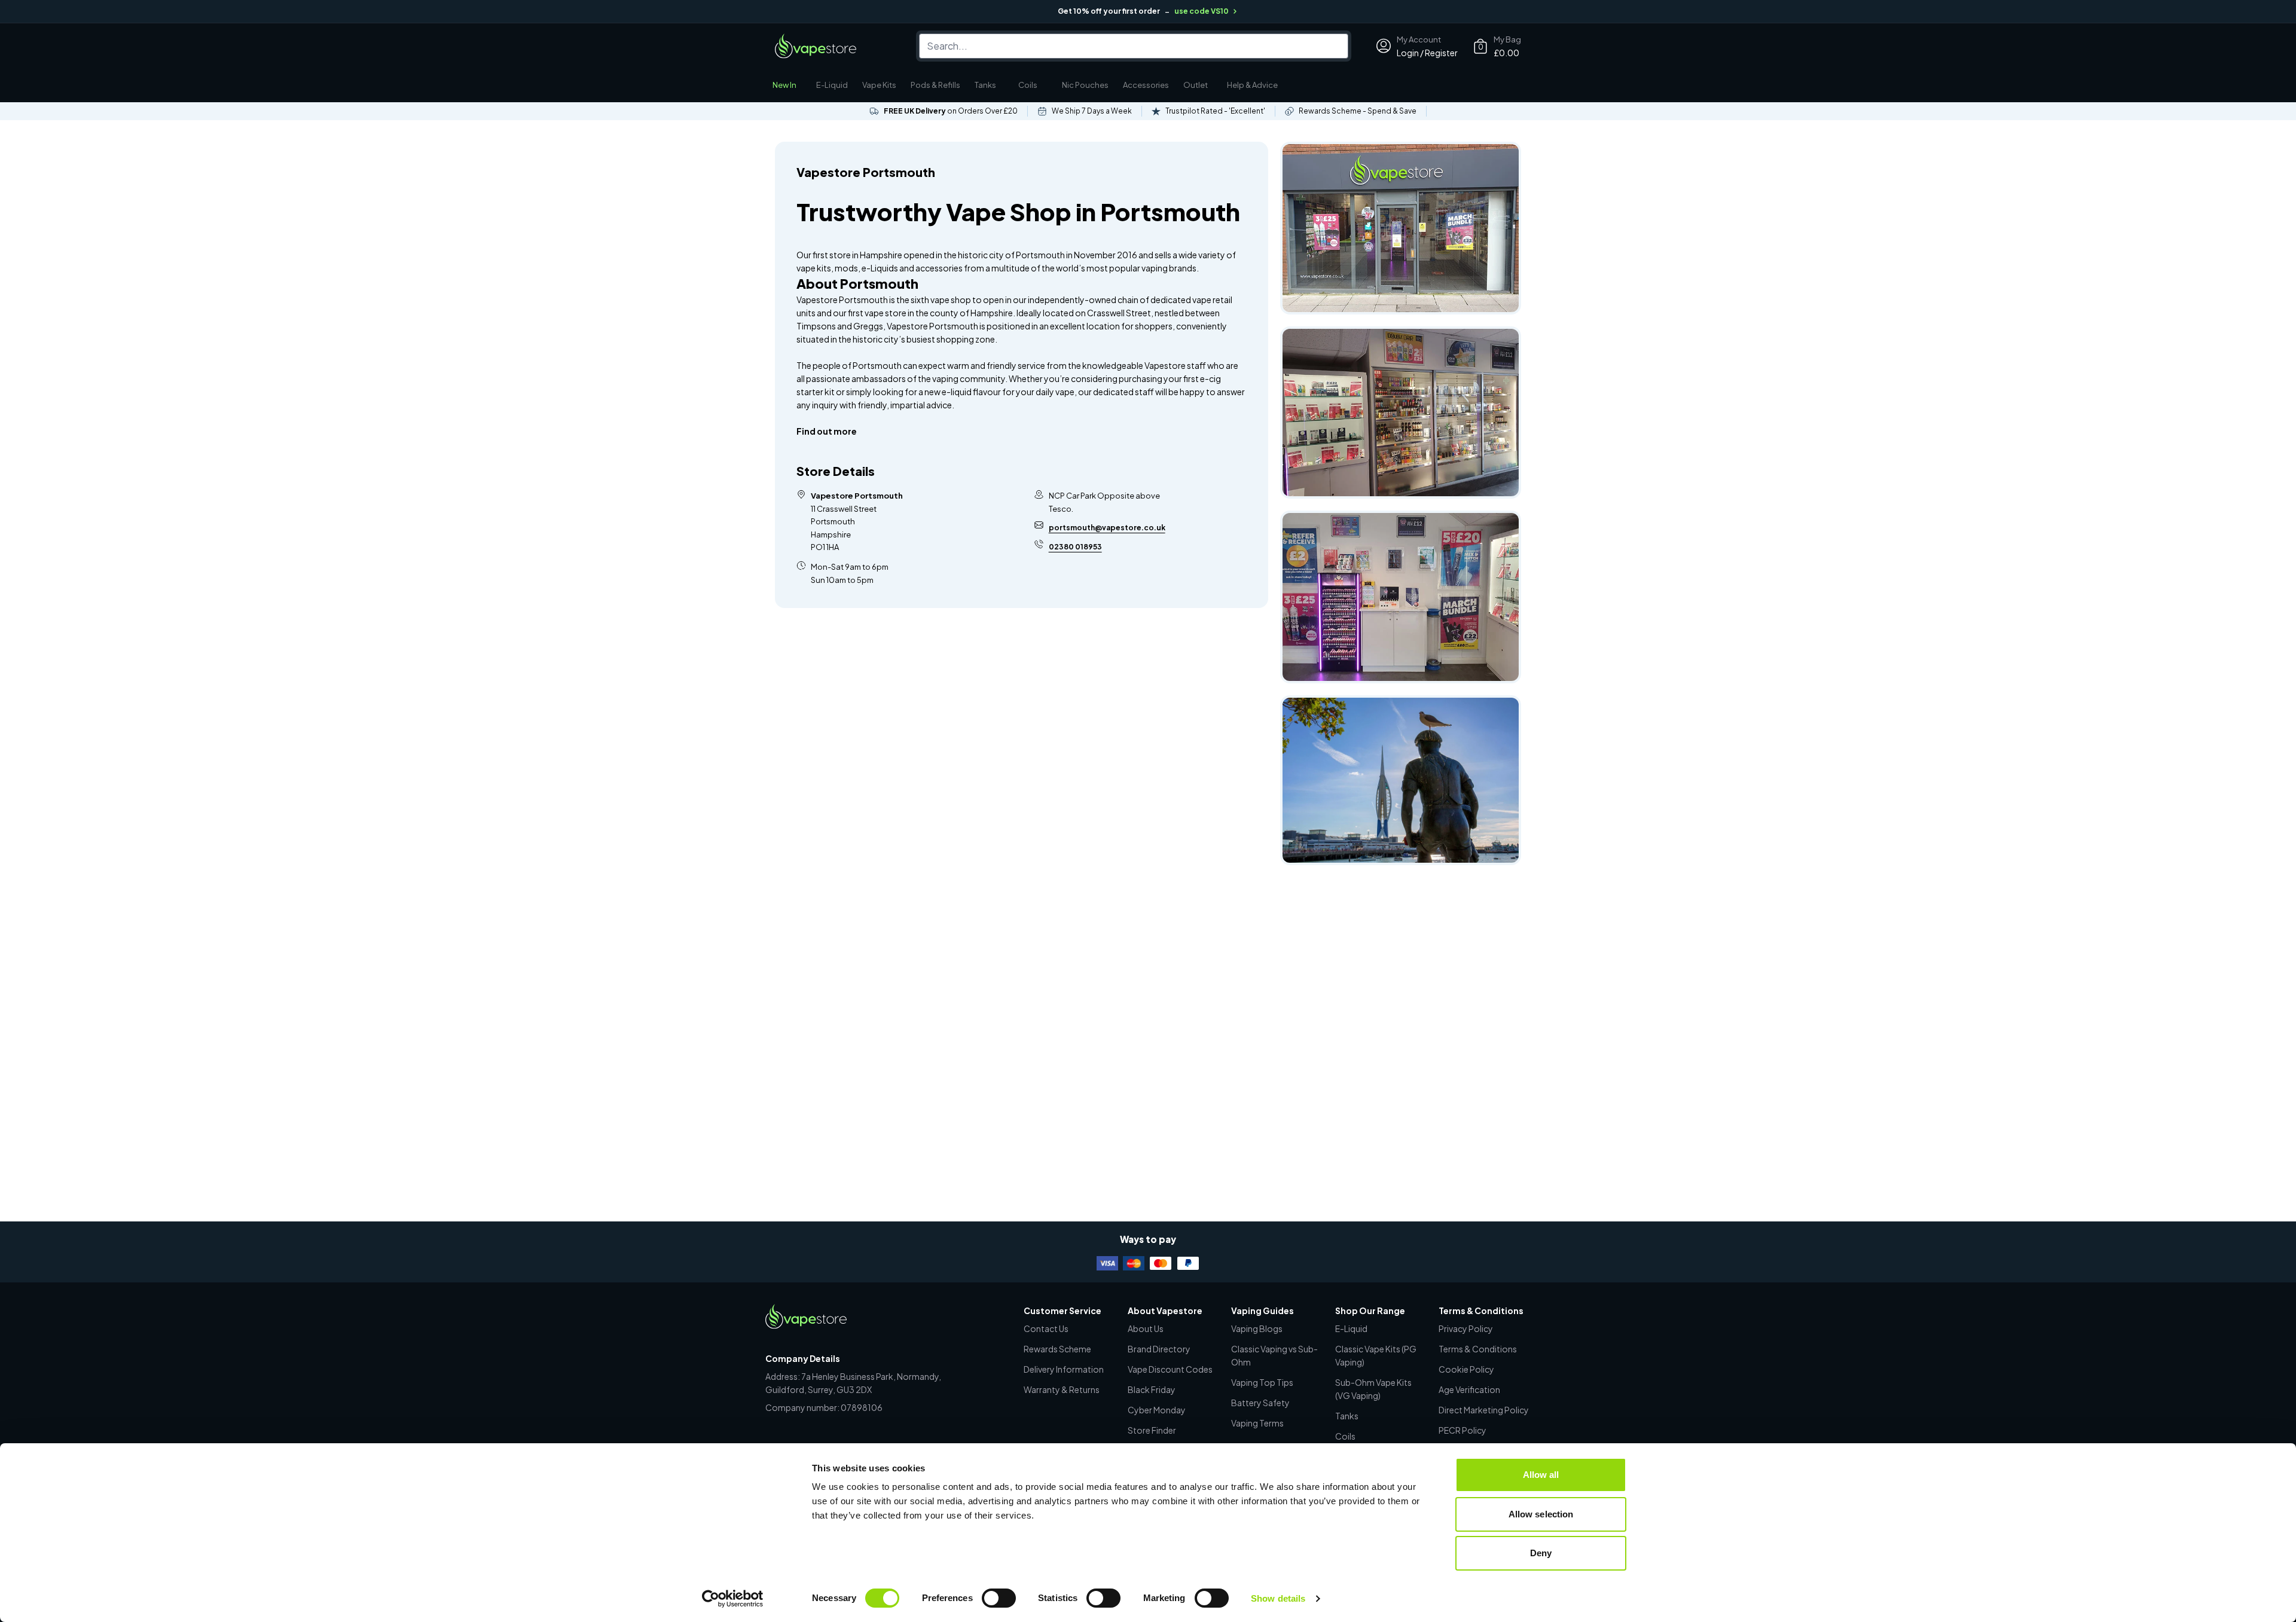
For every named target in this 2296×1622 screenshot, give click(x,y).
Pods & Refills (935, 85)
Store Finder (1152, 1430)
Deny (1541, 1553)
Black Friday (1152, 1389)
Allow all (1541, 1475)
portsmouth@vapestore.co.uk (1107, 528)
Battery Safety (1260, 1403)
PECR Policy (1463, 1430)
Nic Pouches (1085, 85)
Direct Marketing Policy (1484, 1410)
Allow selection (1541, 1514)
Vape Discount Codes (1170, 1369)
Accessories (1146, 85)
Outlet (1196, 85)
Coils (1028, 85)
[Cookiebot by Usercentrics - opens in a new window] (733, 1599)
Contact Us (1046, 1328)
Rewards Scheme (1057, 1349)
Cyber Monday (1157, 1410)
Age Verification (1469, 1389)
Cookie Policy (1466, 1369)
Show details (1278, 1598)
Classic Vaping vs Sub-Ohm (1274, 1355)
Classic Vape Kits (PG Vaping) (1376, 1355)
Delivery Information (1064, 1369)
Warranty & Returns (1062, 1389)
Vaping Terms (1257, 1423)
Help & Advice (1252, 85)
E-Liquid (832, 85)
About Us (1146, 1328)
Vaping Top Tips (1262, 1382)
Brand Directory (1159, 1349)
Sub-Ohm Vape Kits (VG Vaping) (1373, 1389)
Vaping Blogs (1257, 1328)
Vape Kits (879, 85)
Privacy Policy (1466, 1328)
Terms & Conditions (1478, 1349)
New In (784, 85)
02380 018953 (1075, 547)
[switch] (999, 1598)
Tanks (985, 85)
